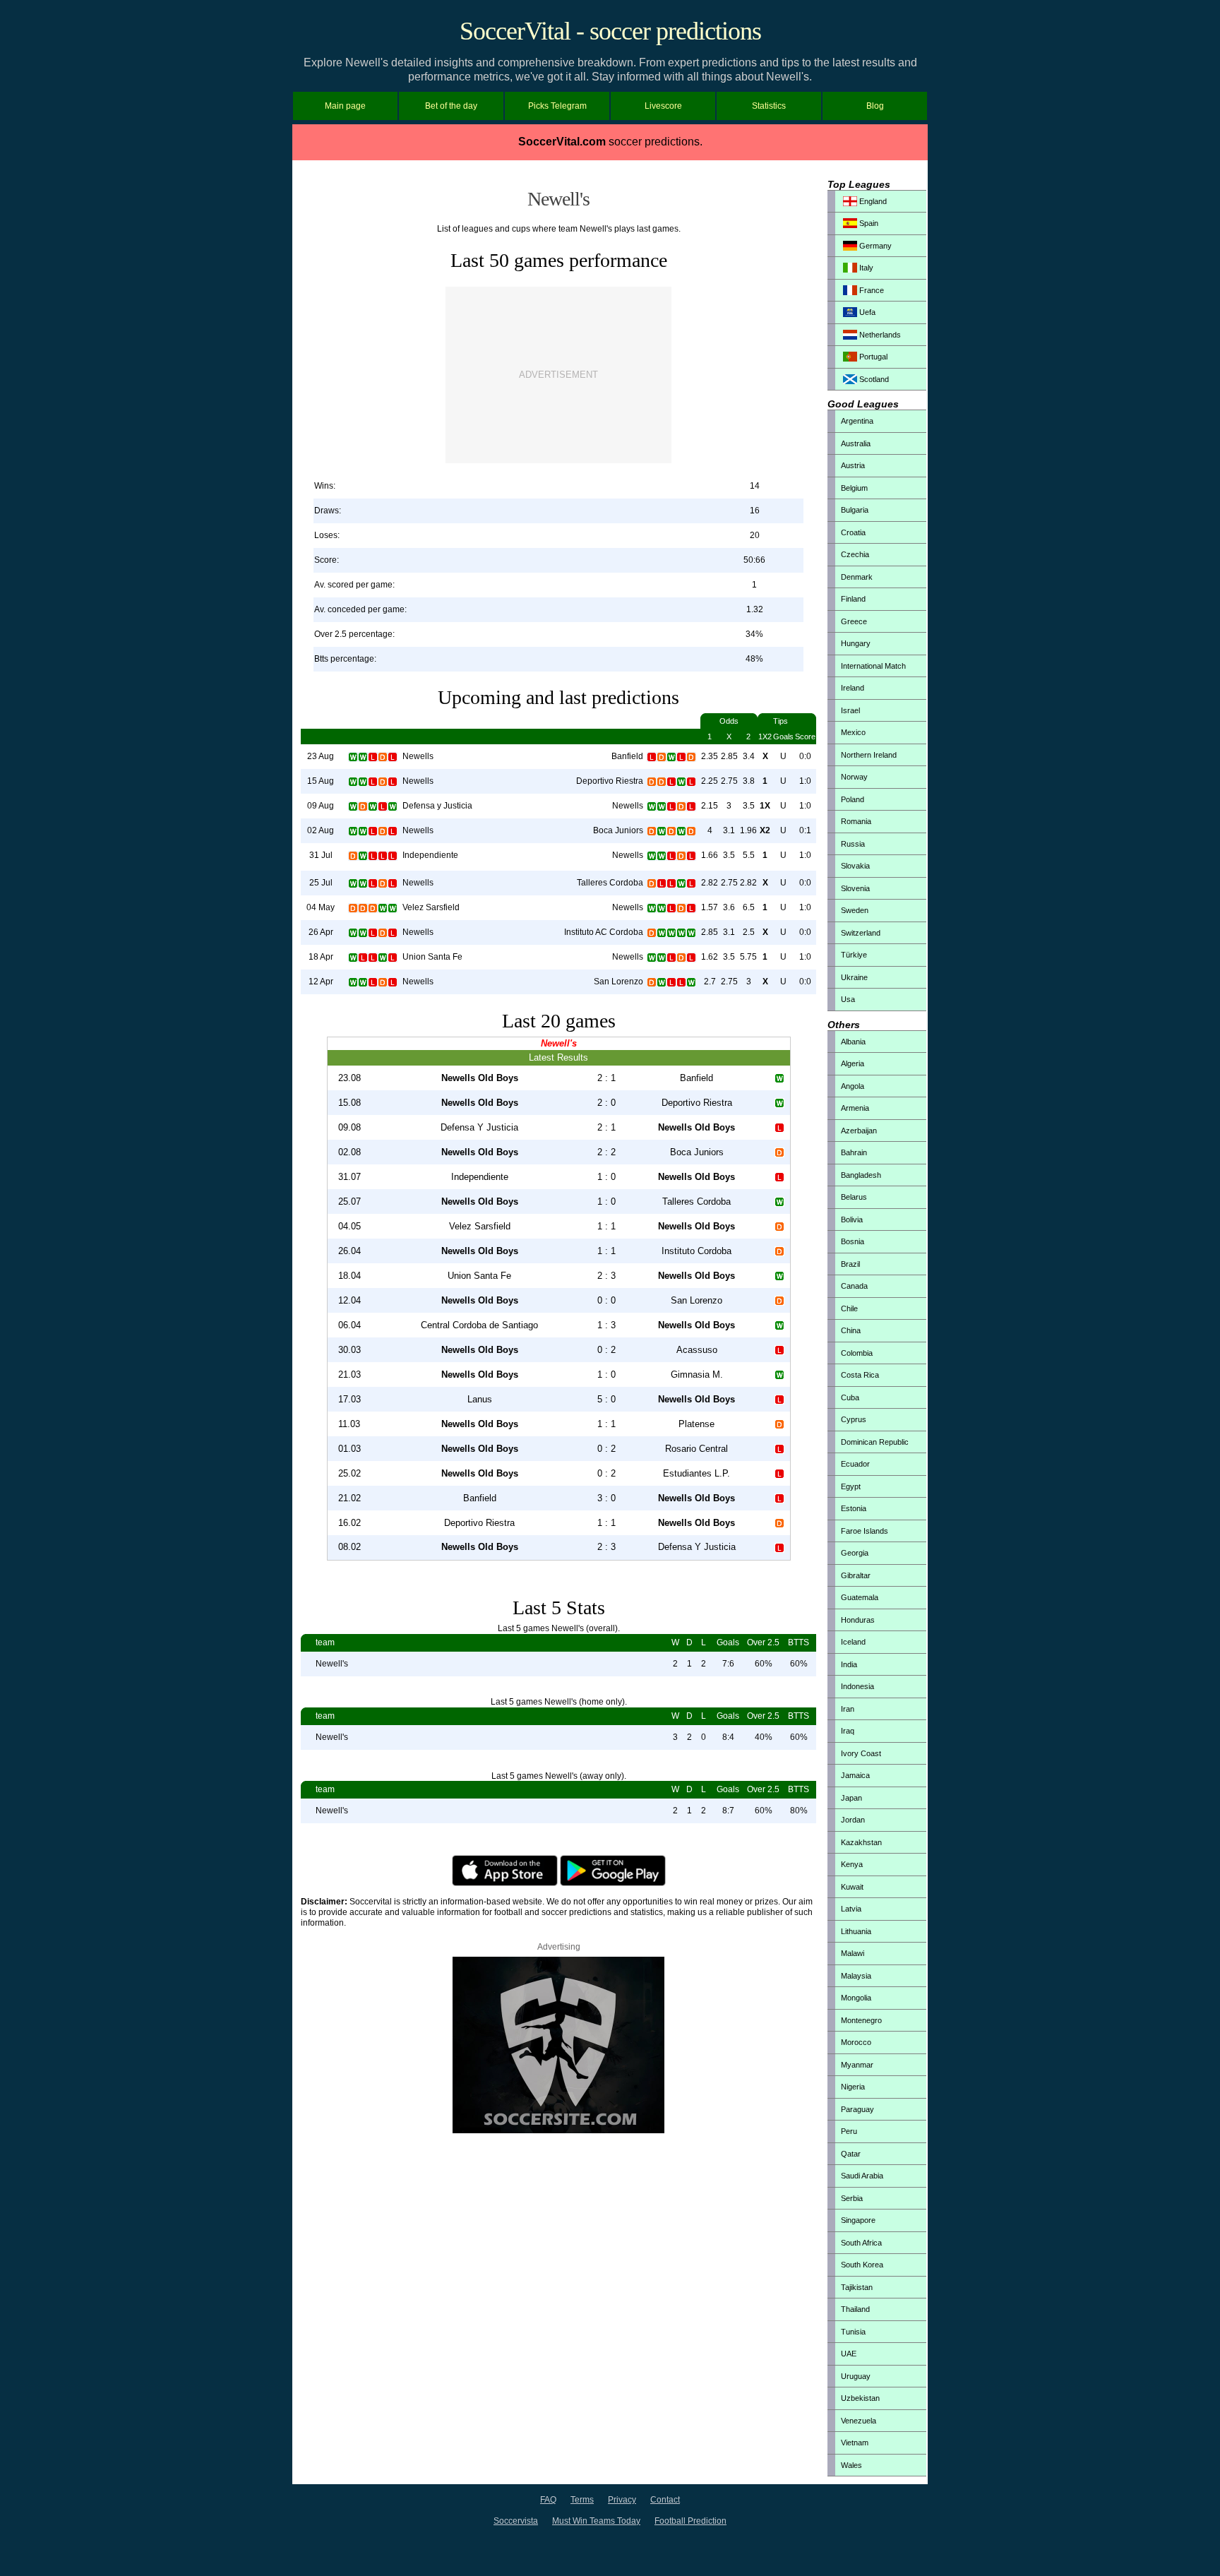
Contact (665, 2500)
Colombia (857, 1353)
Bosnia (853, 1241)
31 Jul (321, 855)
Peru (849, 2131)
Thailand (855, 2309)
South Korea (862, 2265)
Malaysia (856, 1976)
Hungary (856, 643)
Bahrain (854, 1152)
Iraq (848, 1731)
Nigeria (853, 2087)
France (871, 290)
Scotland (873, 379)
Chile (849, 1308)
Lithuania (856, 1931)
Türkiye (854, 955)
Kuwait (852, 1887)
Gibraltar (856, 1575)
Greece (854, 621)
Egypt (851, 1486)
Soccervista (516, 2521)
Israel (850, 710)
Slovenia (855, 888)
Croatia (853, 532)
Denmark (857, 577)
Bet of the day (451, 106)
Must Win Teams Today (596, 2521)
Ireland (853, 688)
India (849, 1664)
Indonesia (857, 1686)
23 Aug (321, 756)
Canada (854, 1286)
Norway (854, 777)
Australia (856, 443)
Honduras (858, 1620)
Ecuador (855, 1464)
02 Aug (321, 830)
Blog (875, 106)
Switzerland (861, 933)
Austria (853, 465)
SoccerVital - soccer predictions (610, 31)
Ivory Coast (861, 1753)
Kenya (852, 1864)
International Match (873, 666)
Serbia (852, 2198)
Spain (868, 223)
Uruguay (856, 2376)
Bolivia (852, 1220)
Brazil (850, 1264)
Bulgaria (855, 510)
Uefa (866, 312)
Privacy (622, 2500)
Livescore (663, 106)
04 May (321, 907)
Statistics (769, 106)
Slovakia (855, 866)
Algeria (853, 1063)
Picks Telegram (557, 106)
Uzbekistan (860, 2398)
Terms (582, 2500)
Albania (853, 1042)
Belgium (854, 488)
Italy (865, 268)
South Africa (861, 2243)
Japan (851, 1798)
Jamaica (855, 1775)
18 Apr (321, 957)
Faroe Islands (865, 1531)
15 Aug (321, 781)
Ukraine (854, 977)
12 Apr (321, 982)
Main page (345, 106)
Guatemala (860, 1597)
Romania (856, 821)
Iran (848, 1709)
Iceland (853, 1642)
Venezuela (859, 2421)
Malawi (853, 1953)
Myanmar (857, 2065)
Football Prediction (690, 2521)
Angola (853, 1086)
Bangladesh (861, 1175)
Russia (853, 844)
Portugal (872, 357)
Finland (853, 599)
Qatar (851, 2154)
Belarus (854, 1197)
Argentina (857, 421)
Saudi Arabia (862, 2176)
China (851, 1330)
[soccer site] (558, 2130)
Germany (874, 246)
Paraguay (857, 2109)
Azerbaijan (859, 1131)
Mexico (853, 732)
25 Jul (321, 883)
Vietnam (855, 2443)
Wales (851, 2465)
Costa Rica (860, 1375)
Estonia (854, 1508)
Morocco (856, 2042)
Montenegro (861, 2020)
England (872, 201)
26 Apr (321, 932)
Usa (848, 999)
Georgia (855, 1553)
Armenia (855, 1108)
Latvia (851, 1909)
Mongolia (856, 1998)
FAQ (548, 2500)
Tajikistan (857, 2287)
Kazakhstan (861, 1842)
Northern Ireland (869, 755)
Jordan (853, 1820)
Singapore (858, 2220)
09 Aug (321, 806)
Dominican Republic (875, 1442)
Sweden (855, 910)
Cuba (850, 1397)
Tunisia (853, 2332)
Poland (853, 799)
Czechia (855, 554)
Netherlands (879, 335)
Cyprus (854, 1419)
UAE (849, 2354)
